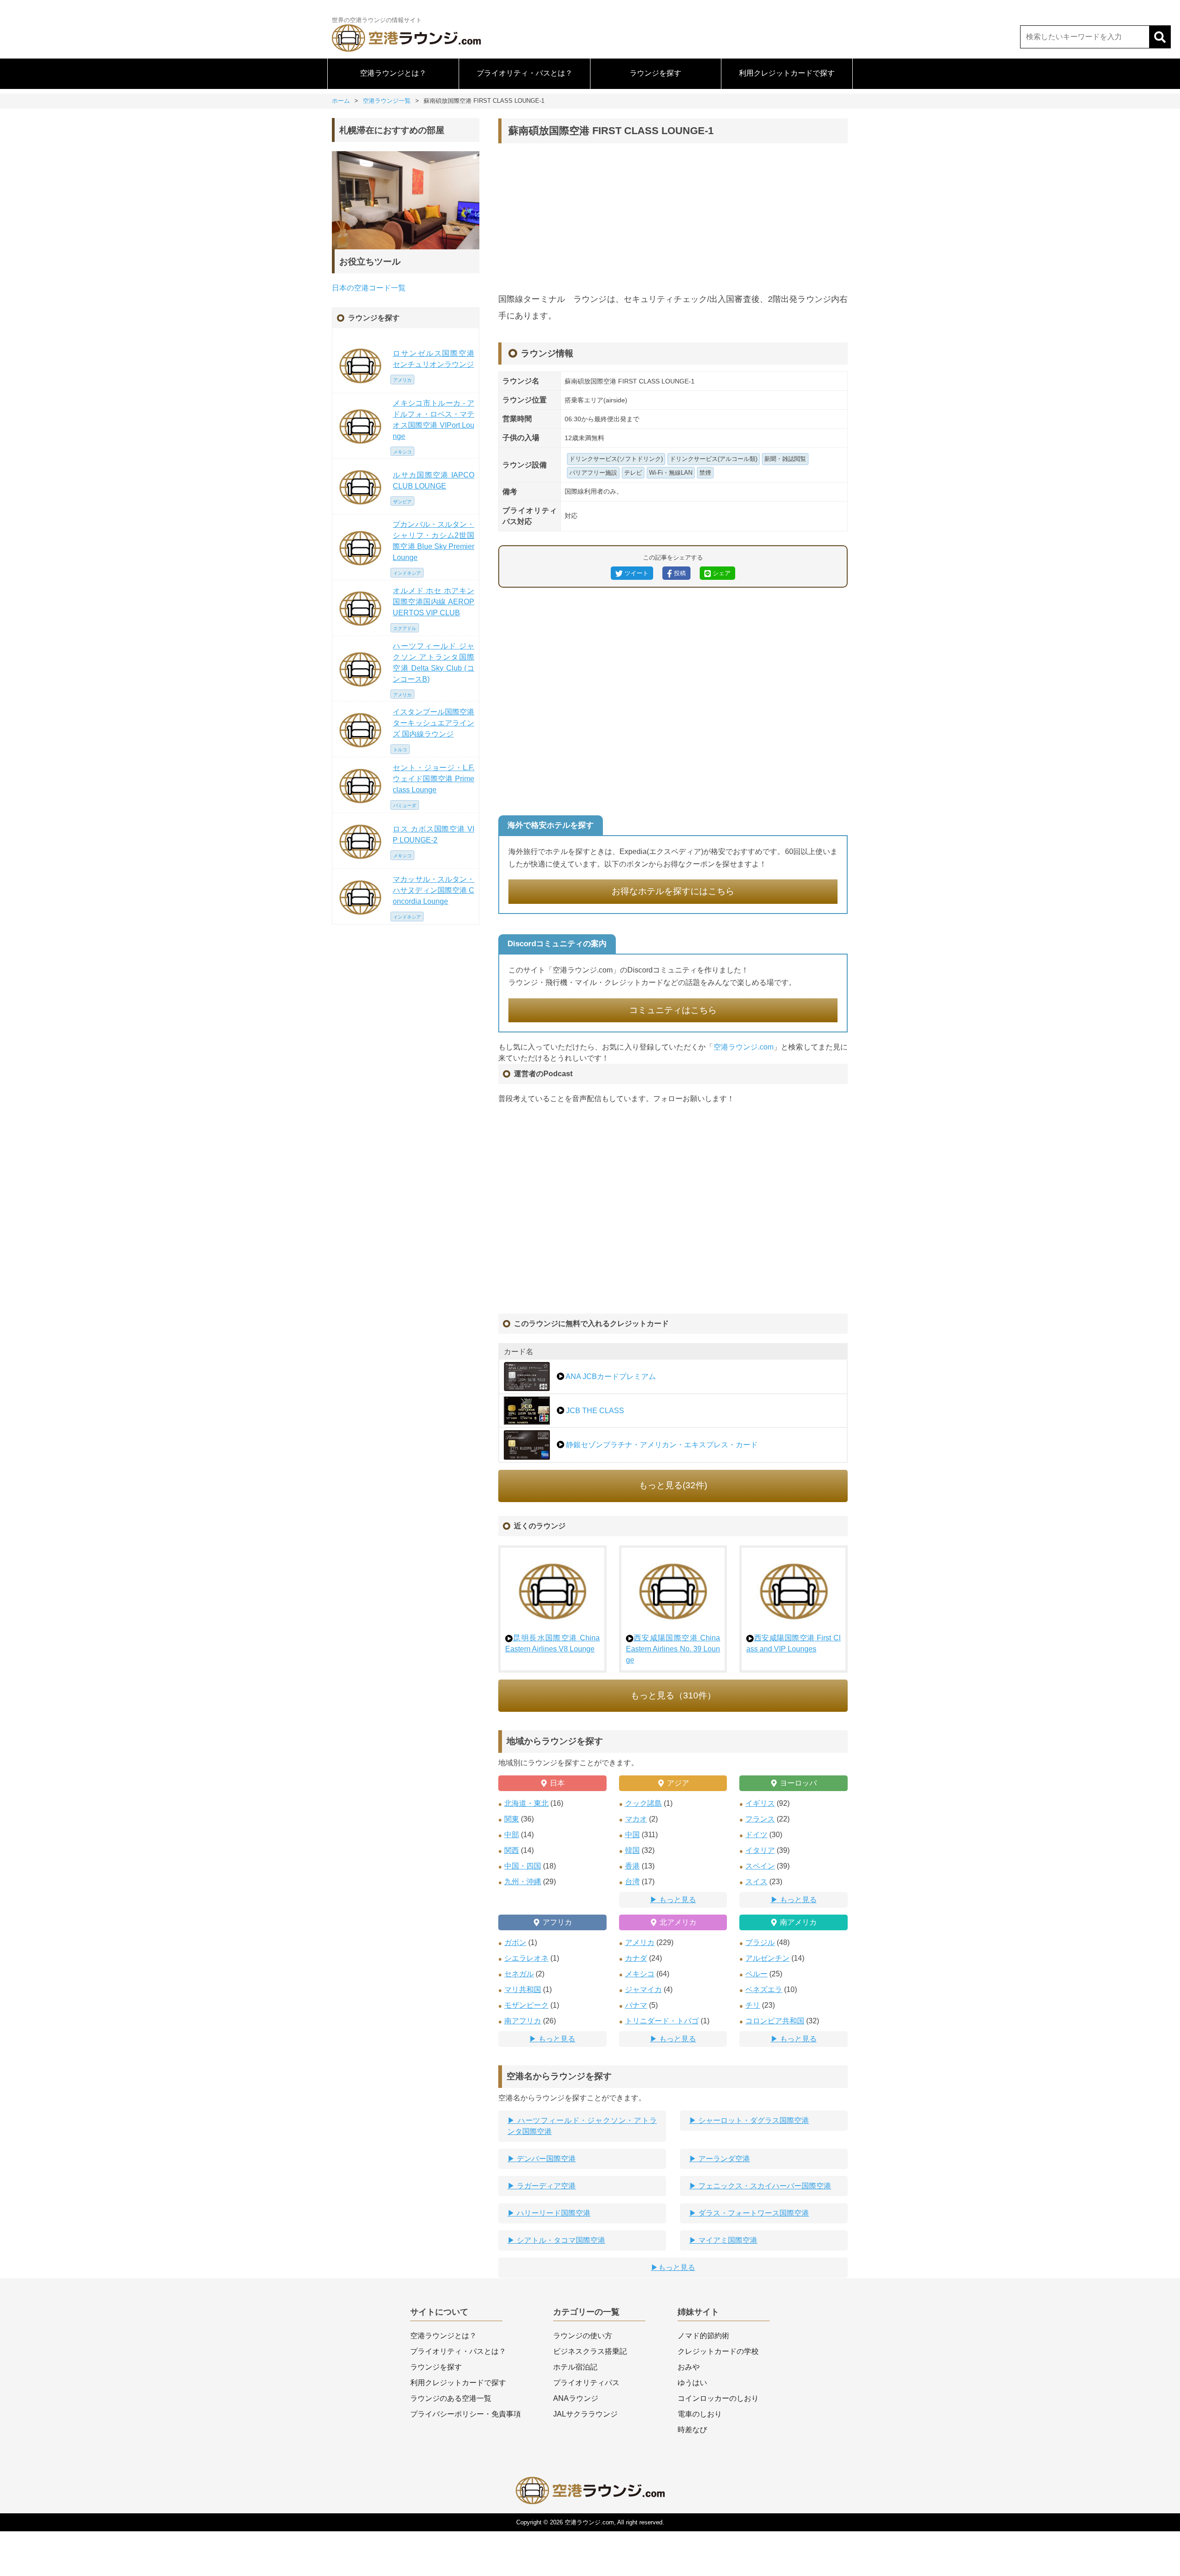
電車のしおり (700, 2414)
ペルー (756, 1974)
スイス (756, 1882)
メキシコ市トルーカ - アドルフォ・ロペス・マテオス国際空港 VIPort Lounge (434, 420)
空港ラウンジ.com (744, 1047)
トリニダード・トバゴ (662, 2021)
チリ (753, 2005)
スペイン (760, 1866)
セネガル (519, 1974)
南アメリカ (798, 1922)
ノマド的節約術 (703, 2336)
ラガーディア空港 (545, 2186)
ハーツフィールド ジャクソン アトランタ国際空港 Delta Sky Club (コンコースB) (434, 663)
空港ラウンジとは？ (393, 73)
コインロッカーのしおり (718, 2398)
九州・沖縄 (523, 1882)
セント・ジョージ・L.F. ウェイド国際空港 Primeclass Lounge (434, 779)
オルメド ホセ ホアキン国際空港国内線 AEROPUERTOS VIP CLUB (434, 602)
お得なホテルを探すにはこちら (673, 891)
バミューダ (405, 805)
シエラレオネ (526, 1958)
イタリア (760, 1850)
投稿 (679, 573)
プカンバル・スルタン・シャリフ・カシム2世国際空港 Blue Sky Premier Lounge (434, 541)
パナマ (636, 2005)
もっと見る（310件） (673, 1695)
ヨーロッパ (798, 1783)
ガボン (515, 1942)
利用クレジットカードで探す (787, 73)
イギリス (760, 1803)
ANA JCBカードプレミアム (610, 1376)
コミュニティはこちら (673, 1010)
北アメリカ (678, 1922)
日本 (557, 1783)
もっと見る (678, 1900)
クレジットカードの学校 (718, 2351)
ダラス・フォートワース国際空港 (753, 2213)
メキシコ (640, 1974)
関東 (512, 1819)
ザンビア (402, 502)
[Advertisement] (673, 217)
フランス (760, 1819)
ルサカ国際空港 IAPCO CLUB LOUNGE (434, 480)
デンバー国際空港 (545, 2159)
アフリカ (557, 1922)
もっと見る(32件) (673, 1485)
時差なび (692, 2430)
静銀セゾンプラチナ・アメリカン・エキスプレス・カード (661, 1445)
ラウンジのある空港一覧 (451, 2398)
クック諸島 (643, 1803)
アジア (678, 1783)
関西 (512, 1850)
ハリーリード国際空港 (553, 2213)
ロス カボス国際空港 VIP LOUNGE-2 (434, 834)
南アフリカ (523, 2021)
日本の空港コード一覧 (369, 288)
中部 (512, 1835)
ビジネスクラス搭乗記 (590, 2351)
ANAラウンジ (576, 2398)
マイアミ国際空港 (727, 2240)
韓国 (632, 1850)
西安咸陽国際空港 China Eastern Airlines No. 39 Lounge (673, 1649)
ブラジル (760, 1942)
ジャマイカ (643, 1989)
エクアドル (405, 628)
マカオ (636, 1819)
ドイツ (756, 1835)
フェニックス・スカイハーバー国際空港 (764, 2186)
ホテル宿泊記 (575, 2367)
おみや (689, 2367)
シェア (721, 573)
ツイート (636, 573)
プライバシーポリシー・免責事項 (466, 2414)
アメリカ (640, 1942)
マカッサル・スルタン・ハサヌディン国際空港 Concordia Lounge (434, 890)
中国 (632, 1835)
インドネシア (407, 573)
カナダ (636, 1958)
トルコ (400, 750)
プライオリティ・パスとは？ (525, 73)
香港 (632, 1866)
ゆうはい (692, 2383)
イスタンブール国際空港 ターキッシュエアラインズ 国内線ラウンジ (434, 723)
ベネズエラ (764, 1989)
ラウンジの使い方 (583, 2336)
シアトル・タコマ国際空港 (560, 2240)
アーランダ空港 (723, 2159)
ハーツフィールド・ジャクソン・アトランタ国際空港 (582, 2126)
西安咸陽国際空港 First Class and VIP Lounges (794, 1643)
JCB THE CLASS (594, 1411)
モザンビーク (526, 2005)
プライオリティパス (586, 2383)
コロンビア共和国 (775, 2021)
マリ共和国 (523, 1989)
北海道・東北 (526, 1803)
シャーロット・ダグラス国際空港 (753, 2120)
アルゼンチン (767, 1958)
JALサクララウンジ (585, 2414)
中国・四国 (523, 1866)
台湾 (632, 1882)
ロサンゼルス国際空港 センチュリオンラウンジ (434, 359)
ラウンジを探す (655, 73)
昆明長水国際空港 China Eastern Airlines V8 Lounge (552, 1643)
